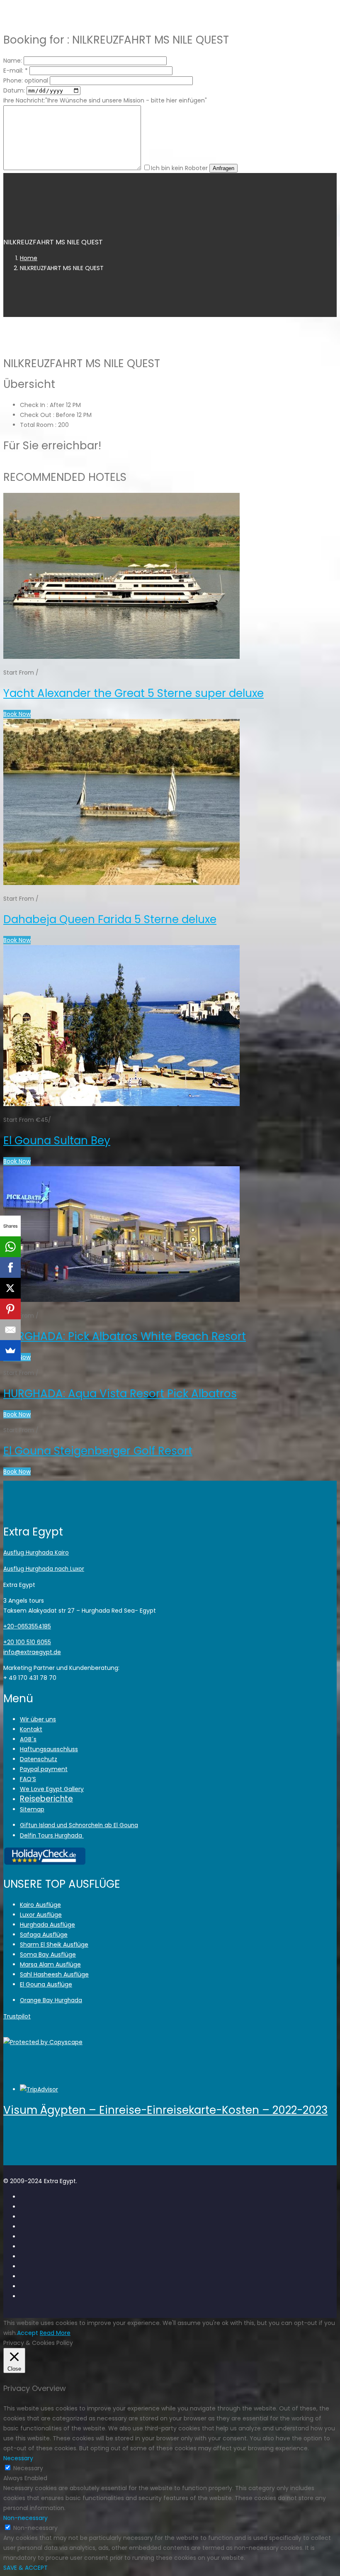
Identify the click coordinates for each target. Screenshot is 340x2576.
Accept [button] (28, 2333)
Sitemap (32, 1809)
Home (29, 258)
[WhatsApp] (10, 1247)
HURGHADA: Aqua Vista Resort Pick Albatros (120, 1394)
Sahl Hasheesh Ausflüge (54, 1974)
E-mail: (16, 71)
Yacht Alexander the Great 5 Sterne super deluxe (134, 693)
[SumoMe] (10, 1350)
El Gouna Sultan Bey (57, 1141)
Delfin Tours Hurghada (52, 1836)
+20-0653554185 (27, 1626)
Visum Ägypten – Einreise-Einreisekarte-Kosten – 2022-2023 (165, 2110)
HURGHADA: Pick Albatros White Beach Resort (125, 1336)
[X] (10, 1288)
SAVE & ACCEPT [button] (25, 2568)
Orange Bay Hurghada (51, 2000)
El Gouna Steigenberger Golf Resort (98, 1451)
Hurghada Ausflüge (47, 1925)
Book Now (17, 714)
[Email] (10, 1330)
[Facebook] (10, 1267)
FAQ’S (28, 1779)
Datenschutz (39, 1759)
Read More (55, 2333)
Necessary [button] (18, 2458)
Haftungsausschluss (49, 1749)
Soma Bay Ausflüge (48, 1955)
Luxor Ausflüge (41, 1915)
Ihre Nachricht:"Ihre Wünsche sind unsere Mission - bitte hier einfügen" (105, 100)
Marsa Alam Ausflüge (50, 1964)
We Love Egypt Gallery (52, 1789)
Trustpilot (17, 2016)
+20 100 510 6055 (27, 1642)
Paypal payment (44, 1769)
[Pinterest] (10, 1309)
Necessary (28, 2468)
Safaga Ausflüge (44, 1935)
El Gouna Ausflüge (46, 1984)
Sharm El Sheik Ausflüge (54, 1945)
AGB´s (28, 1739)
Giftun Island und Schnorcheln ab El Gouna (79, 1825)
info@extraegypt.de (32, 1652)
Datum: (14, 90)
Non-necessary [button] (25, 2518)
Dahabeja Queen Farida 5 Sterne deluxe (110, 919)
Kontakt (31, 1729)
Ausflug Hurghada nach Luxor (44, 1569)
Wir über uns (38, 1719)
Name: (13, 61)
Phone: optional (26, 80)
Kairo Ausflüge (40, 1905)
